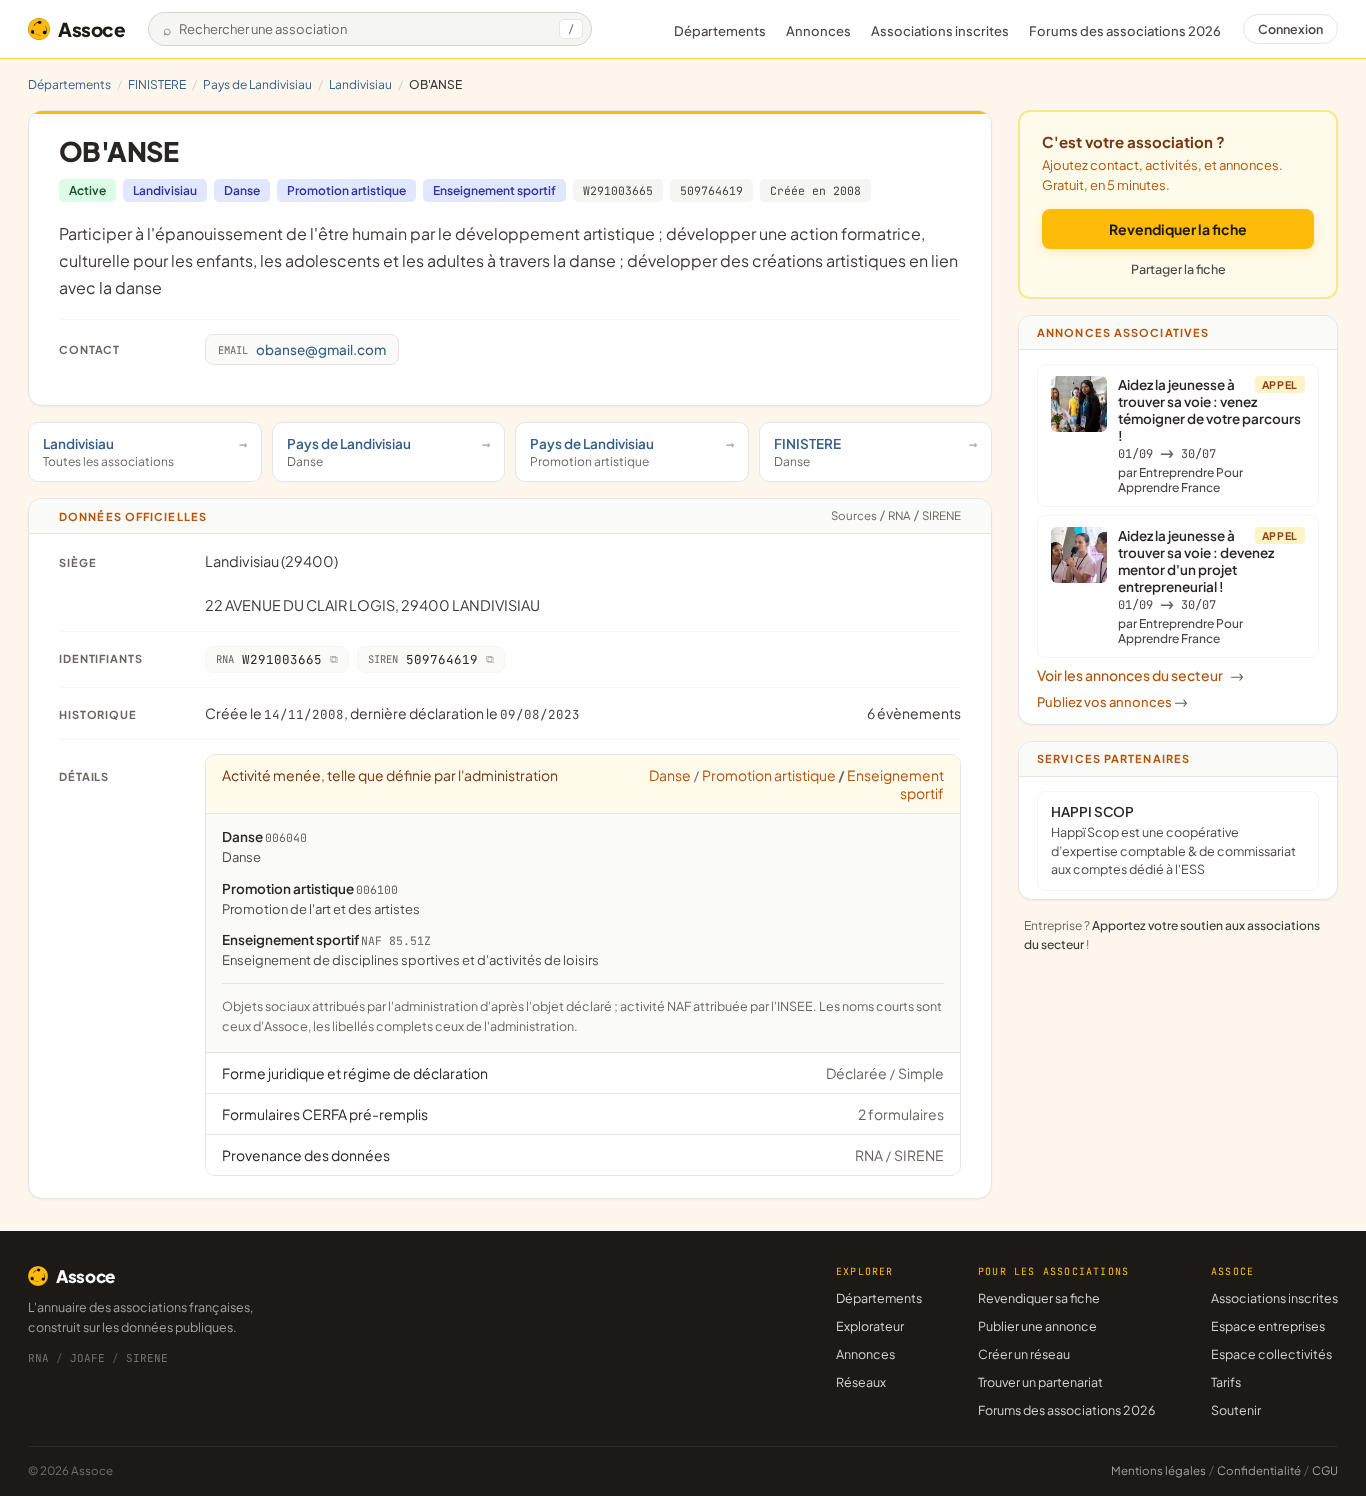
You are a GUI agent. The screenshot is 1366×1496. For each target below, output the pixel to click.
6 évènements (914, 713)
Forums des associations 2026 (1066, 1410)
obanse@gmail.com (302, 349)
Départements (720, 31)
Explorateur (870, 1326)
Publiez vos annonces (1112, 702)
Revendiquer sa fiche (1039, 1298)
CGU (1325, 1470)
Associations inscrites (940, 31)
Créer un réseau (1024, 1354)
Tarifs (1226, 1382)
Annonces (818, 31)
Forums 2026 (1125, 31)
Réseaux (861, 1382)
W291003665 (618, 190)
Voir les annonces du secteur (1140, 675)
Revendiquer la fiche (1178, 229)
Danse (242, 190)
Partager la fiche (1178, 269)
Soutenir (1236, 1410)
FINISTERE (157, 84)
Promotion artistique (346, 190)
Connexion (1290, 29)
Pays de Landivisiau (257, 84)
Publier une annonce (1037, 1326)
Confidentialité (1259, 1470)
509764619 (711, 190)
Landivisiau (360, 84)
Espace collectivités (1271, 1354)
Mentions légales (1158, 1470)
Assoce (92, 29)
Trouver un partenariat (1040, 1382)
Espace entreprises (1268, 1326)
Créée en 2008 (815, 190)
